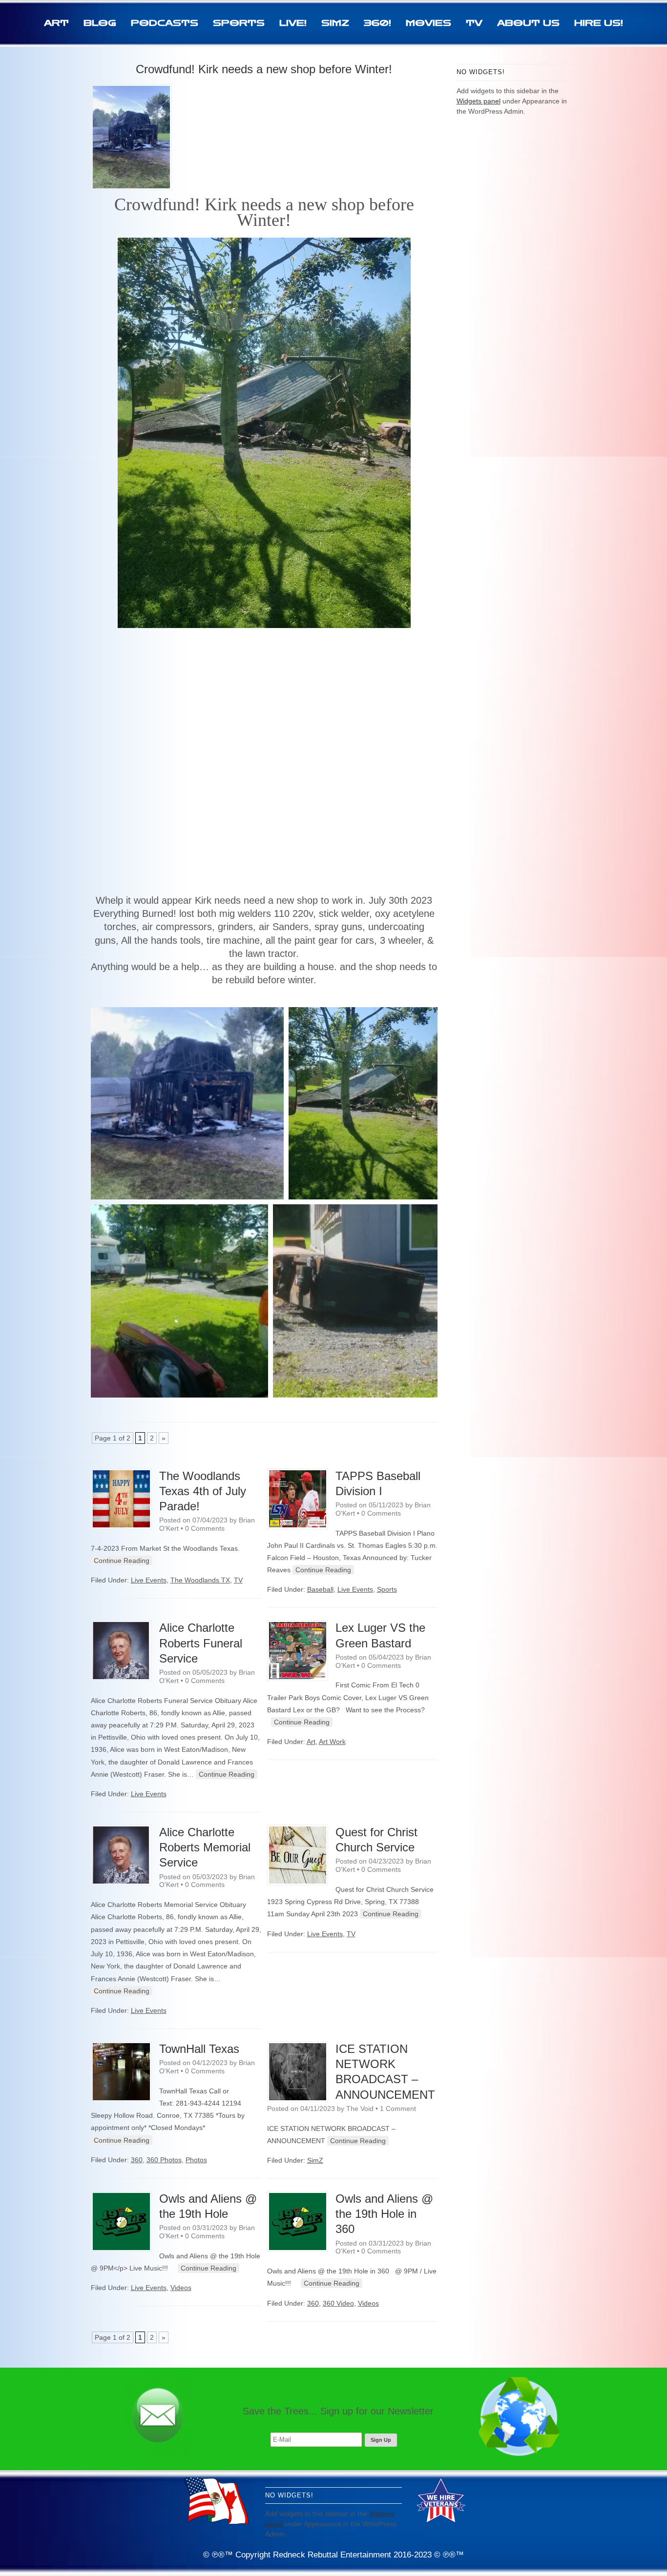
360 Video (338, 2303)
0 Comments (205, 1528)
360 (137, 2160)
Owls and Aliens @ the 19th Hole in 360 (384, 2214)
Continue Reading (122, 1561)
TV (474, 23)
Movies (428, 23)
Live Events (149, 1580)
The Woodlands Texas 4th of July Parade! (203, 1491)
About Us (528, 23)
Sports (239, 23)
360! (377, 23)
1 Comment (398, 2109)
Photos (196, 2160)
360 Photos (164, 2160)
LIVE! (293, 23)
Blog (100, 23)
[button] (187, 1103)
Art (56, 23)
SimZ (335, 23)
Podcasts (165, 23)
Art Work (332, 1742)
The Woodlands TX (200, 1580)
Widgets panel (479, 101)
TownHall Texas (199, 2049)
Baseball (320, 1589)
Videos (181, 2288)
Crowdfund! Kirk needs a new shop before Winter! (264, 69)
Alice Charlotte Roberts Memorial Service (205, 1847)
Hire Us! (599, 23)
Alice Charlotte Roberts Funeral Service (201, 1643)
